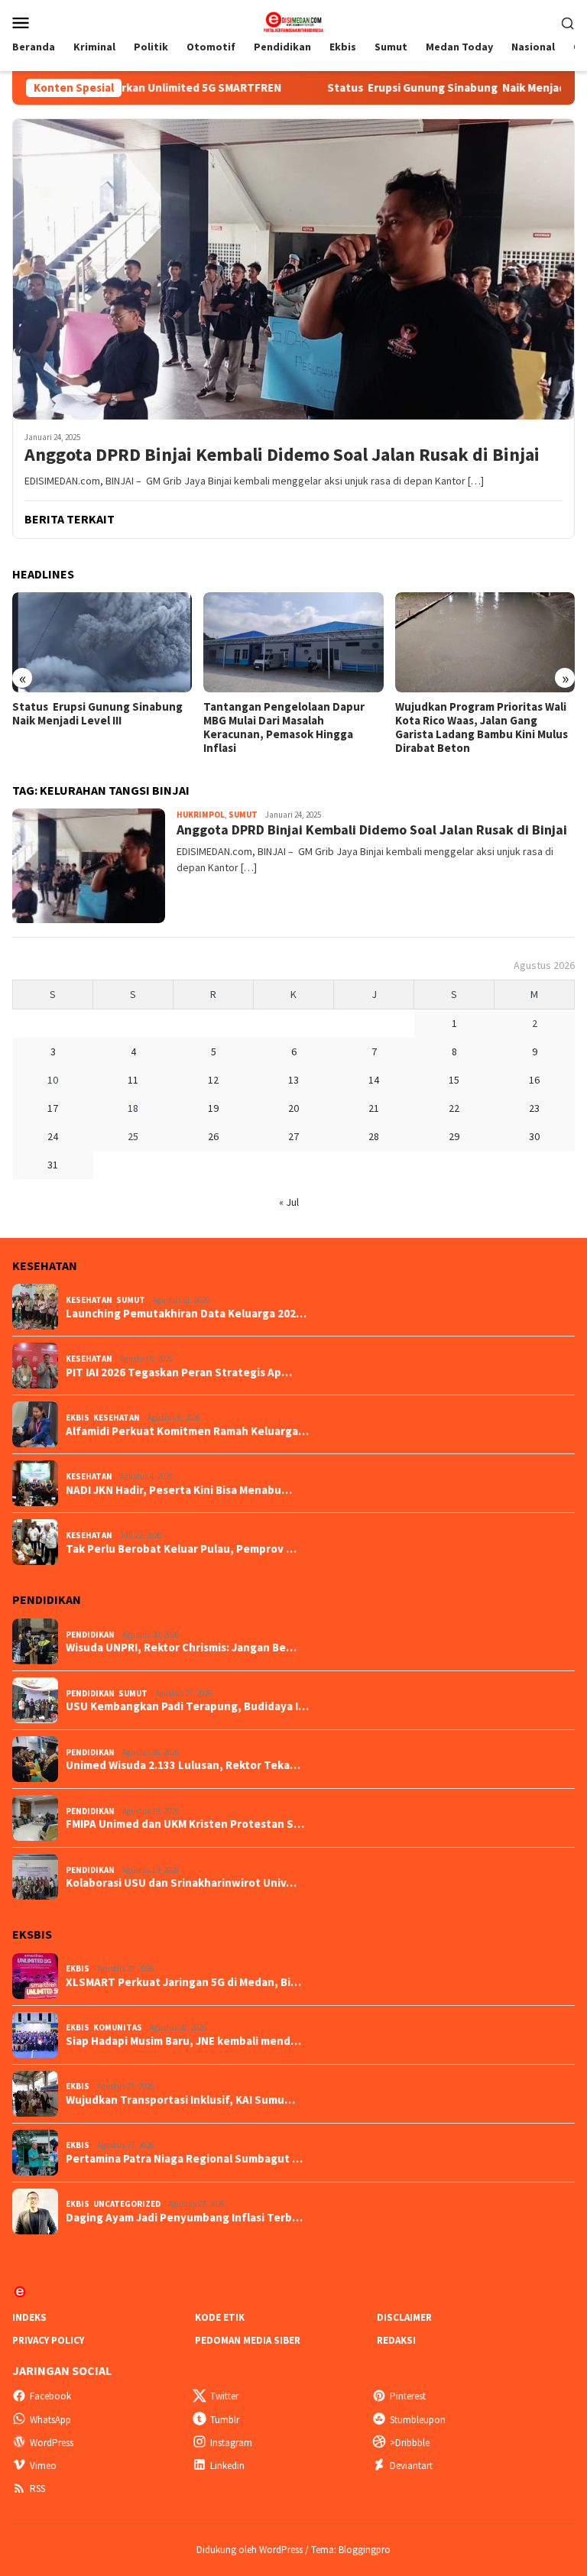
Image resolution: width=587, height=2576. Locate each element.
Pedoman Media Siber (248, 2340)
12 (213, 1080)
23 (534, 1108)
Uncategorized (127, 2204)
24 (53, 1136)
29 (454, 1136)
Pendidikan (90, 1635)
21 (374, 1108)
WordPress (52, 2443)
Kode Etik (220, 2317)
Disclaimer (404, 2317)
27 (293, 1136)
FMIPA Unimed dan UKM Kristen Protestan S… (185, 1824)
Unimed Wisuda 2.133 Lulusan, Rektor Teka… (183, 1765)
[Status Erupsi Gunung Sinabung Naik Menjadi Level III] (102, 643)
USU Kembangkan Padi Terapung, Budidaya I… (187, 1706)
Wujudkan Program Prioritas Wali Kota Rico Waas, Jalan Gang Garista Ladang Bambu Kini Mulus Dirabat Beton (482, 727)
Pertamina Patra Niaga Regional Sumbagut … (184, 2159)
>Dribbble (410, 2443)
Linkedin (227, 2466)
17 (53, 1108)
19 (213, 1108)
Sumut (243, 815)
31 (53, 1165)
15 (454, 1080)
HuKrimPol (201, 815)
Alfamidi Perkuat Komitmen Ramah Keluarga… (187, 1431)
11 (133, 1080)
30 (534, 1136)
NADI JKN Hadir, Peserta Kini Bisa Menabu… (179, 1490)
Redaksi (396, 2340)
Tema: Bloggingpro (351, 2550)
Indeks (29, 2317)
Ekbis (78, 1418)
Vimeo (43, 2466)
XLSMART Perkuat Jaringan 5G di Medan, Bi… (183, 1982)
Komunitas (118, 2027)
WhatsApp (50, 2420)
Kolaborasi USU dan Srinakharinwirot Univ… (181, 1883)
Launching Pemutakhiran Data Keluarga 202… (186, 1314)
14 (374, 1080)
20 (293, 1108)
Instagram (231, 2443)
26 (213, 1136)
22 (454, 1108)
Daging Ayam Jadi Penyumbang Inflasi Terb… (184, 2218)
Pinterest (408, 2396)
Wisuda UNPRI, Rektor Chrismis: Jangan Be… (181, 1648)
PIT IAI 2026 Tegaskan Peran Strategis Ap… (179, 1372)
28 (374, 1136)
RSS (37, 2489)
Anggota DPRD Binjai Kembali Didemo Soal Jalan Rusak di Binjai (282, 455)
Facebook (50, 2396)
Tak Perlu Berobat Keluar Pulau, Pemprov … (181, 1549)
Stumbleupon (418, 2420)
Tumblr (225, 2420)
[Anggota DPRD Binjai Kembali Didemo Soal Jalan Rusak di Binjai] (293, 269)
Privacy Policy (48, 2340)
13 (293, 1080)
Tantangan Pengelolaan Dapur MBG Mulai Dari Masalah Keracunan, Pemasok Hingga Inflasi (284, 727)
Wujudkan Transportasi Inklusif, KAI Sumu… (180, 2100)
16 (534, 1080)
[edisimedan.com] (293, 21)
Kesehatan (89, 1300)
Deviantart (411, 2466)
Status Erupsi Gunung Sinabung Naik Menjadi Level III (407, 88)
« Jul (289, 1202)
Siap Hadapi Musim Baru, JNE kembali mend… (183, 2041)
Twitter (224, 2396)
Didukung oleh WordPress (250, 2550)
